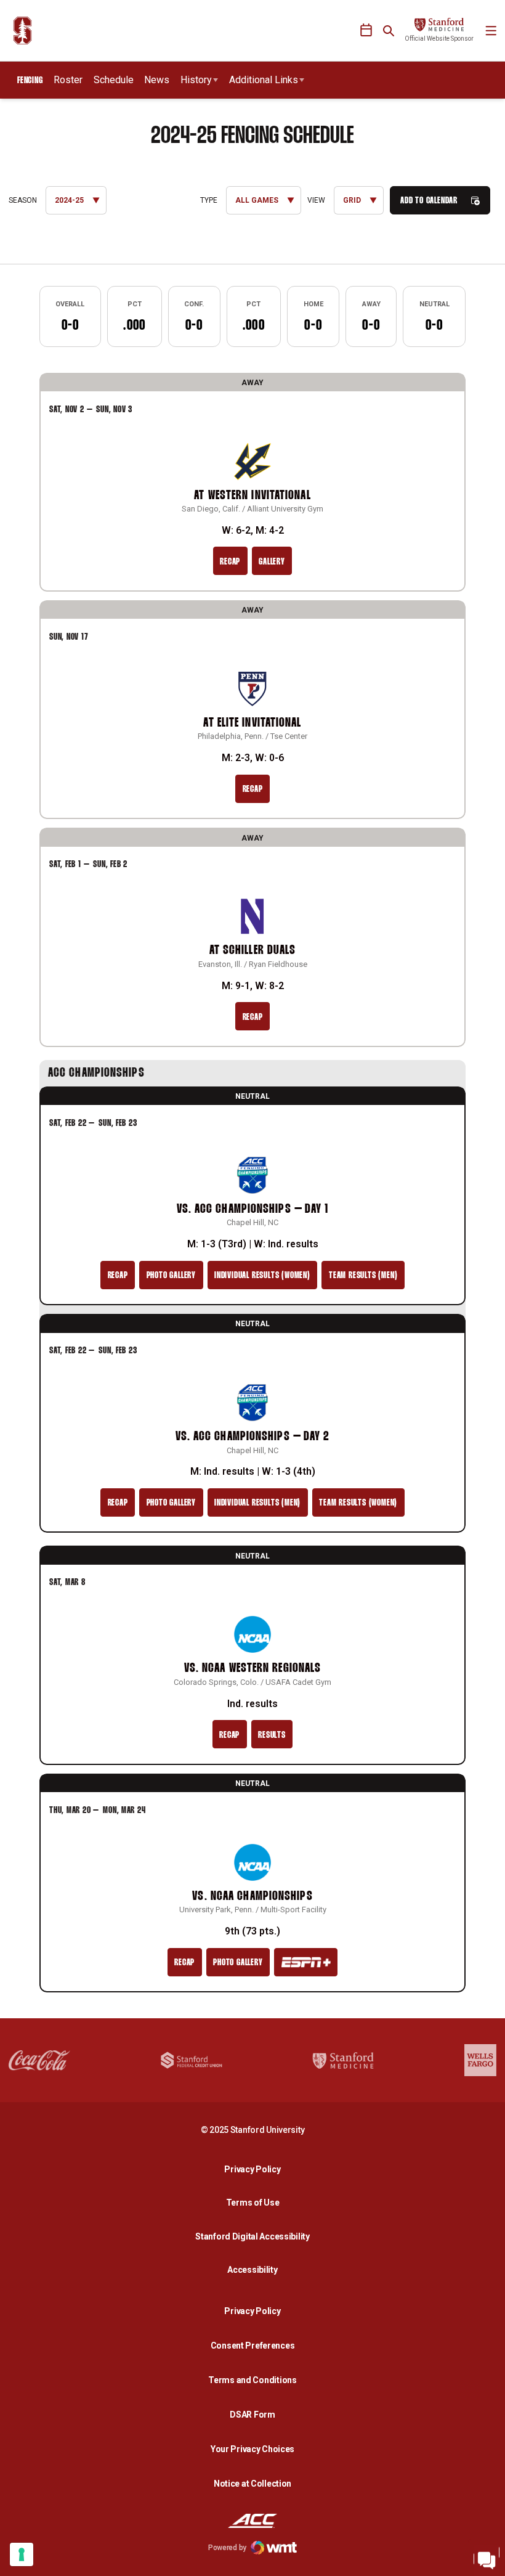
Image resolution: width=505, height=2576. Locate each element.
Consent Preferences (253, 2346)
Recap (230, 562)
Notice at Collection (252, 2484)
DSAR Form (252, 2415)
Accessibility (256, 2269)
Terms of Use (253, 2203)
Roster (68, 80)
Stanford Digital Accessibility (256, 2236)
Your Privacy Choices (252, 2449)
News (157, 80)
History (196, 80)
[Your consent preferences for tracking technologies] (22, 2554)
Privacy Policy (256, 2169)
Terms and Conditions (252, 2380)
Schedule (114, 80)
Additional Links (264, 80)
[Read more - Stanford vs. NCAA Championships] (306, 1962)
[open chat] (487, 2558)
